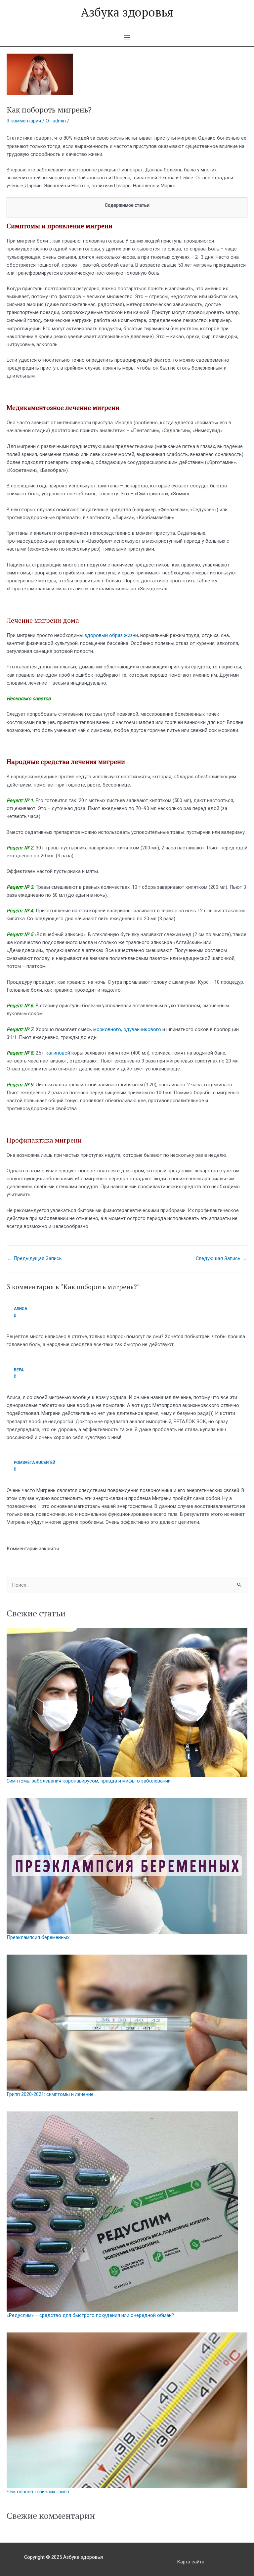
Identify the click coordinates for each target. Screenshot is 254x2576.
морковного (107, 1029)
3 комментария (24, 121)
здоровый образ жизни (111, 635)
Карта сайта (191, 2562)
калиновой (58, 1053)
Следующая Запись (221, 1258)
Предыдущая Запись (35, 1258)
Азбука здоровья (127, 12)
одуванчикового (142, 1029)
